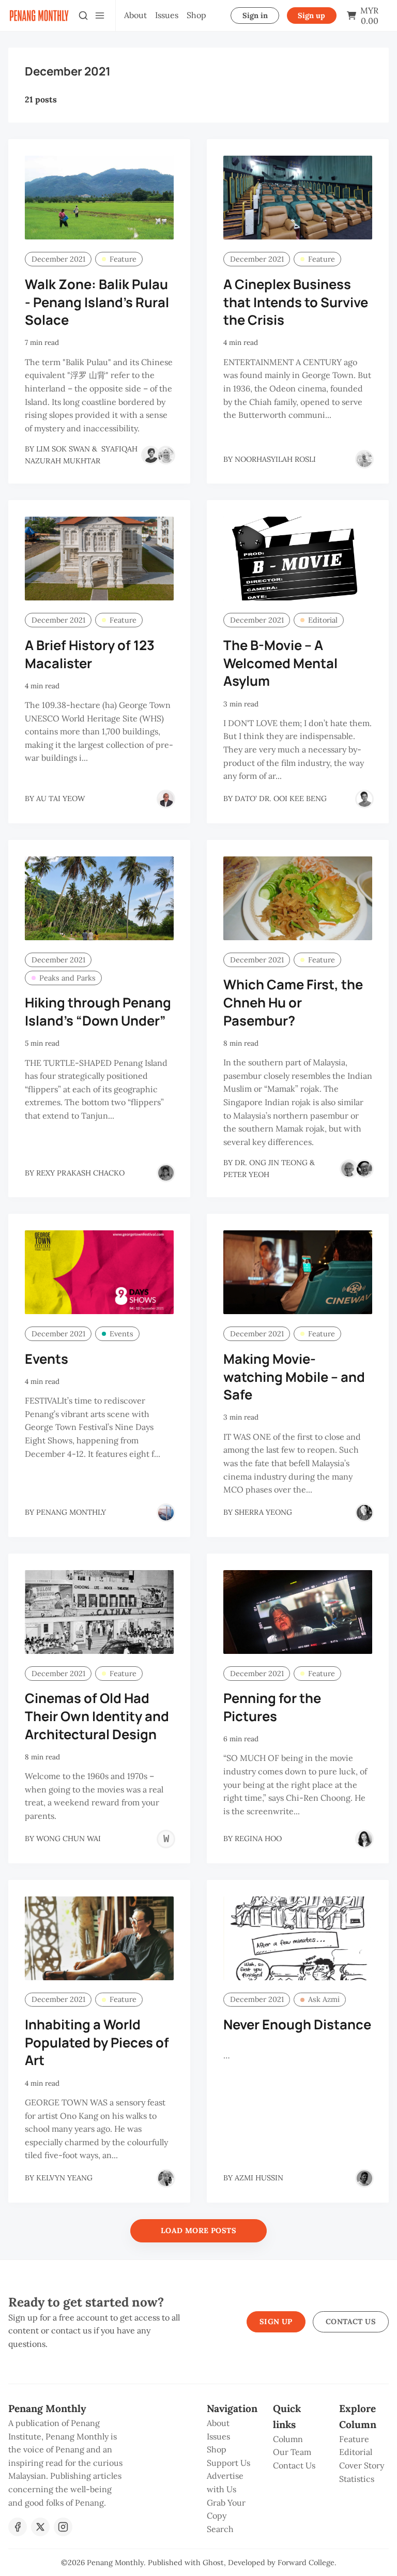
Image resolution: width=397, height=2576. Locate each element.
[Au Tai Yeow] (166, 799)
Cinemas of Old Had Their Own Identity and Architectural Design (97, 1716)
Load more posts (198, 2231)
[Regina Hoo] (364, 1839)
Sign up (311, 16)
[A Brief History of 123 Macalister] (99, 559)
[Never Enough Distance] (298, 1938)
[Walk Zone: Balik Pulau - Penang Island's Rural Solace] (99, 198)
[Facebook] (18, 2527)
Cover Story (362, 2465)
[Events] (99, 1272)
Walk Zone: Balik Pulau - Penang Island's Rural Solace (97, 302)
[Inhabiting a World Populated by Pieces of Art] (99, 1938)
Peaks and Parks (67, 978)
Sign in (255, 16)
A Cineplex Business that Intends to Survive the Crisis (296, 302)
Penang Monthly (115, 2563)
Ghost (213, 2563)
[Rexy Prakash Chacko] (166, 1173)
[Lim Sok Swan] (150, 455)
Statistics (357, 2479)
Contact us (351, 2322)
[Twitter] (40, 2527)
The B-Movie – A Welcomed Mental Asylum (280, 663)
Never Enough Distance (297, 2024)
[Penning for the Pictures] (298, 1612)
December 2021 (58, 259)
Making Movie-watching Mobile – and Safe (294, 1377)
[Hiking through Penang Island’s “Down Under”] (99, 898)
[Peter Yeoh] (364, 1169)
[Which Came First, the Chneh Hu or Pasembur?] (298, 898)
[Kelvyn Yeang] (166, 2178)
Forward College (306, 2563)
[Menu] (100, 16)
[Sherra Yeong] (364, 1513)
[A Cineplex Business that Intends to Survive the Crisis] (298, 198)
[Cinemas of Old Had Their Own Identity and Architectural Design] (99, 1612)
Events (121, 1334)
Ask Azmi (324, 1999)
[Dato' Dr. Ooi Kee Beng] (364, 799)
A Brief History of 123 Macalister (90, 654)
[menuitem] (135, 16)
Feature (123, 259)
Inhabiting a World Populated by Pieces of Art (97, 2043)
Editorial (323, 620)
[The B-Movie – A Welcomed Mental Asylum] (298, 559)
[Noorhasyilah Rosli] (364, 459)
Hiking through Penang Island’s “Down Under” (98, 1012)
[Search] (83, 16)
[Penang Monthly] (166, 1513)
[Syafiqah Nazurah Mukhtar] (166, 455)
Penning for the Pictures (272, 1707)
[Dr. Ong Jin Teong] (349, 1169)
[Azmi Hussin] (364, 2178)
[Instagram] (63, 2527)
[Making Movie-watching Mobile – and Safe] (298, 1272)
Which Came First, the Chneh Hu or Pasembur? (293, 1003)
